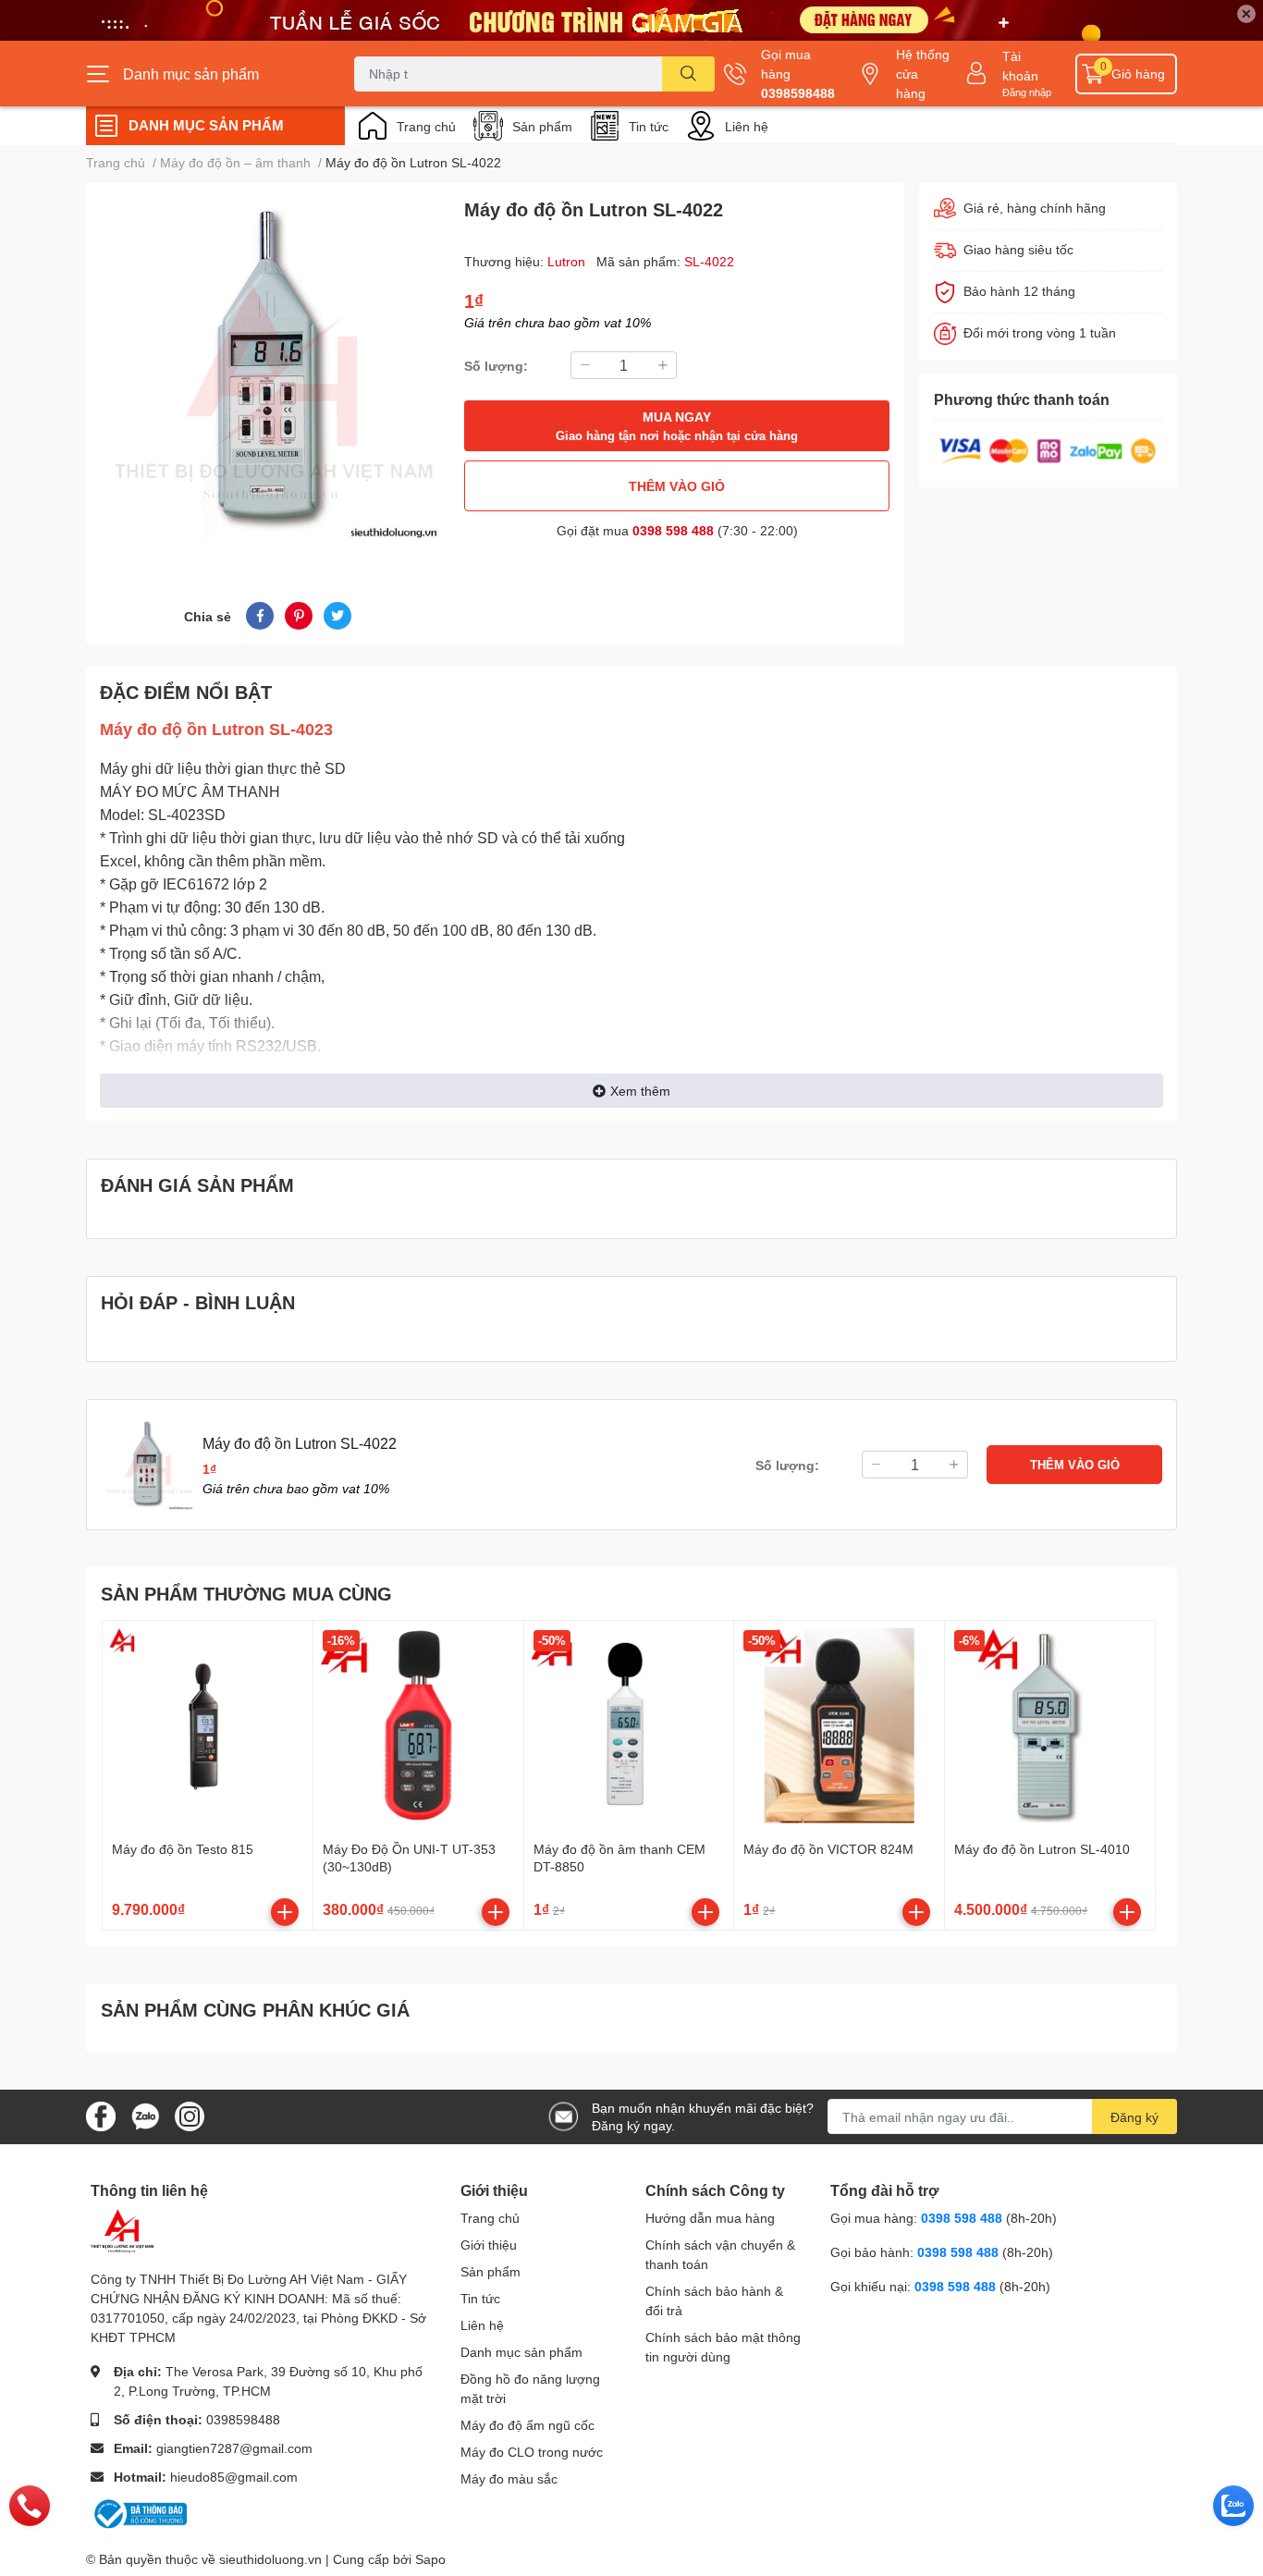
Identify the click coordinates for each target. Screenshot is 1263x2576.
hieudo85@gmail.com (234, 2477)
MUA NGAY (677, 426)
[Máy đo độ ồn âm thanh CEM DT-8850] (629, 1726)
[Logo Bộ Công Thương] (139, 2513)
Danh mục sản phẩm (521, 2352)
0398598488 (798, 93)
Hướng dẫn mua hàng (710, 2218)
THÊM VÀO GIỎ (677, 486)
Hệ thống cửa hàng (923, 74)
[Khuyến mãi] (631, 20)
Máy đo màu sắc (509, 2478)
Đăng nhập (1027, 92)
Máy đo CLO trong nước (532, 2452)
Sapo (430, 2559)
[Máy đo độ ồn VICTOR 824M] (839, 1726)
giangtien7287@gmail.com (234, 2448)
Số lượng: (496, 366)
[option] (268, 370)
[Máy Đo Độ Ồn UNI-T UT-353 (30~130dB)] (418, 1726)
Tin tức (649, 126)
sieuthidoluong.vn (270, 2559)
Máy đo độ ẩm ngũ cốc (527, 2425)
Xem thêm (640, 1091)
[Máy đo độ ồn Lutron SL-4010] (1050, 1726)
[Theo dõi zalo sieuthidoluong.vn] (145, 2115)
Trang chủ (426, 126)
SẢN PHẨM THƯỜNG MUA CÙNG (246, 1593)
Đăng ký (1134, 2117)
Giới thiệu (489, 2245)
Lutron (568, 261)
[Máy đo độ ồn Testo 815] (208, 1726)
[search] (688, 74)
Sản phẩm (542, 126)
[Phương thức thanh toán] (1048, 449)
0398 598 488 (673, 530)
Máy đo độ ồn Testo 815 (183, 1849)
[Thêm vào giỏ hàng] (285, 1912)
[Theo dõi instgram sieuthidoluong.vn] (190, 2115)
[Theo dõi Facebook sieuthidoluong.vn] (101, 2115)
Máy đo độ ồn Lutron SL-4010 (1042, 1849)
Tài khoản (1020, 66)
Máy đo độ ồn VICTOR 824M (828, 1849)
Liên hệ (747, 126)
